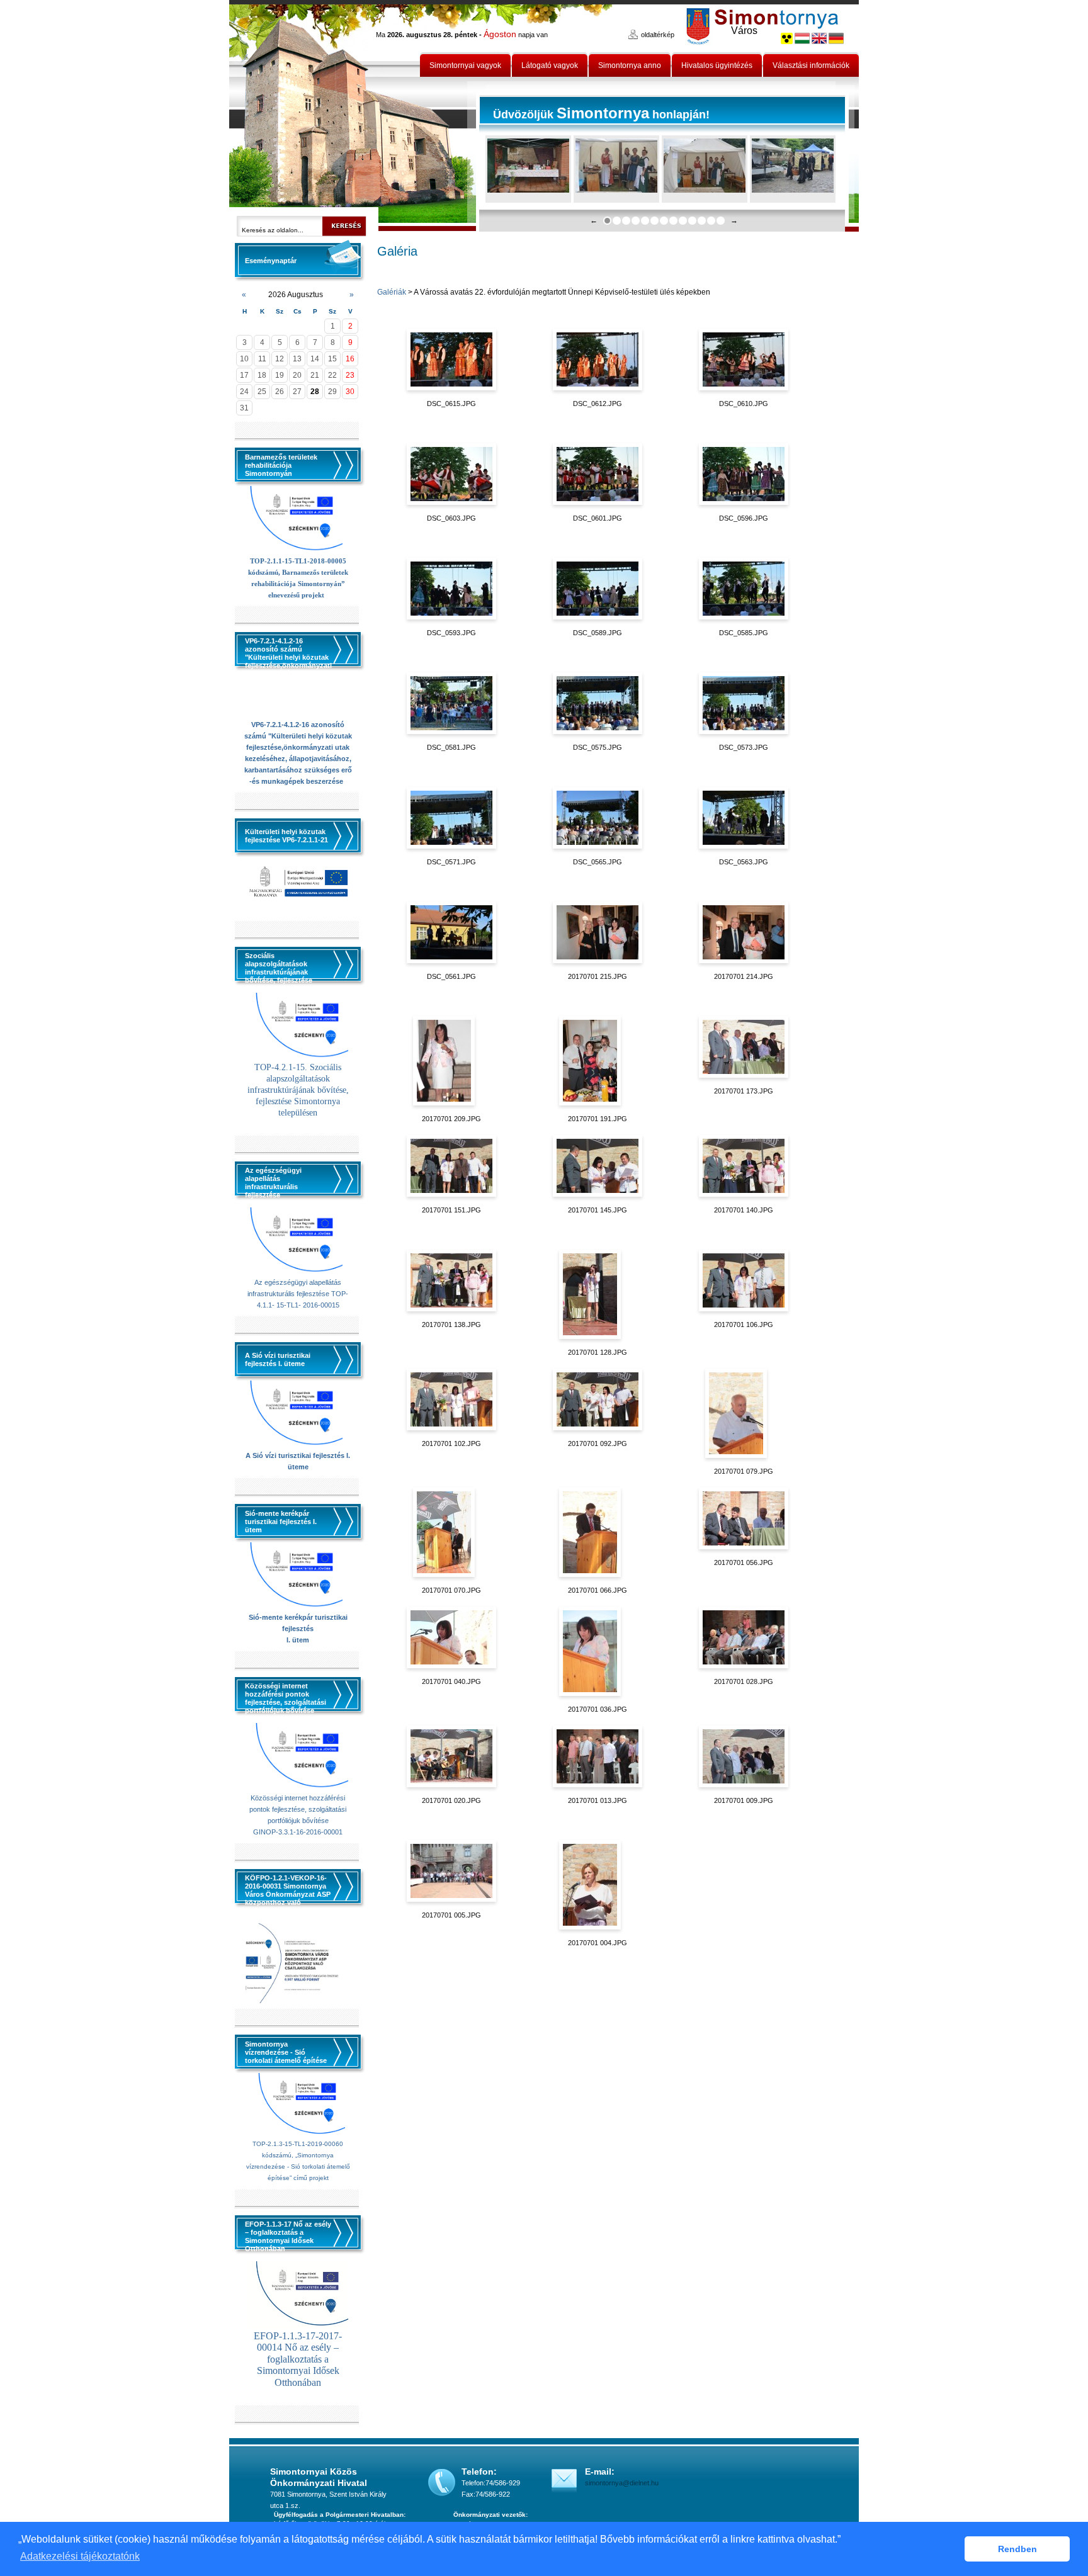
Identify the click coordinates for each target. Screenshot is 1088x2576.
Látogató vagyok (550, 65)
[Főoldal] (353, 116)
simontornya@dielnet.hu (622, 2483)
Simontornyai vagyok (465, 65)
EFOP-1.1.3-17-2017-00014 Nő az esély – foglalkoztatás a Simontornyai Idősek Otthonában (298, 2359)
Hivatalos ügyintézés (717, 65)
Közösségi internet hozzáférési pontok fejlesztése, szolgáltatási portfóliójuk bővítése (298, 1809)
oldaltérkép (658, 35)
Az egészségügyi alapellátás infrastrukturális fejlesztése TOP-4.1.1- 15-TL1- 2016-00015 (298, 1294)
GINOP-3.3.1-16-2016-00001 (298, 1832)
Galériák (392, 292)
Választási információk (811, 65)
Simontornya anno (630, 65)
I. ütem (298, 1640)
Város (744, 31)
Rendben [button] (1017, 2549)
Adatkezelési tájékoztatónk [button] (80, 2556)
